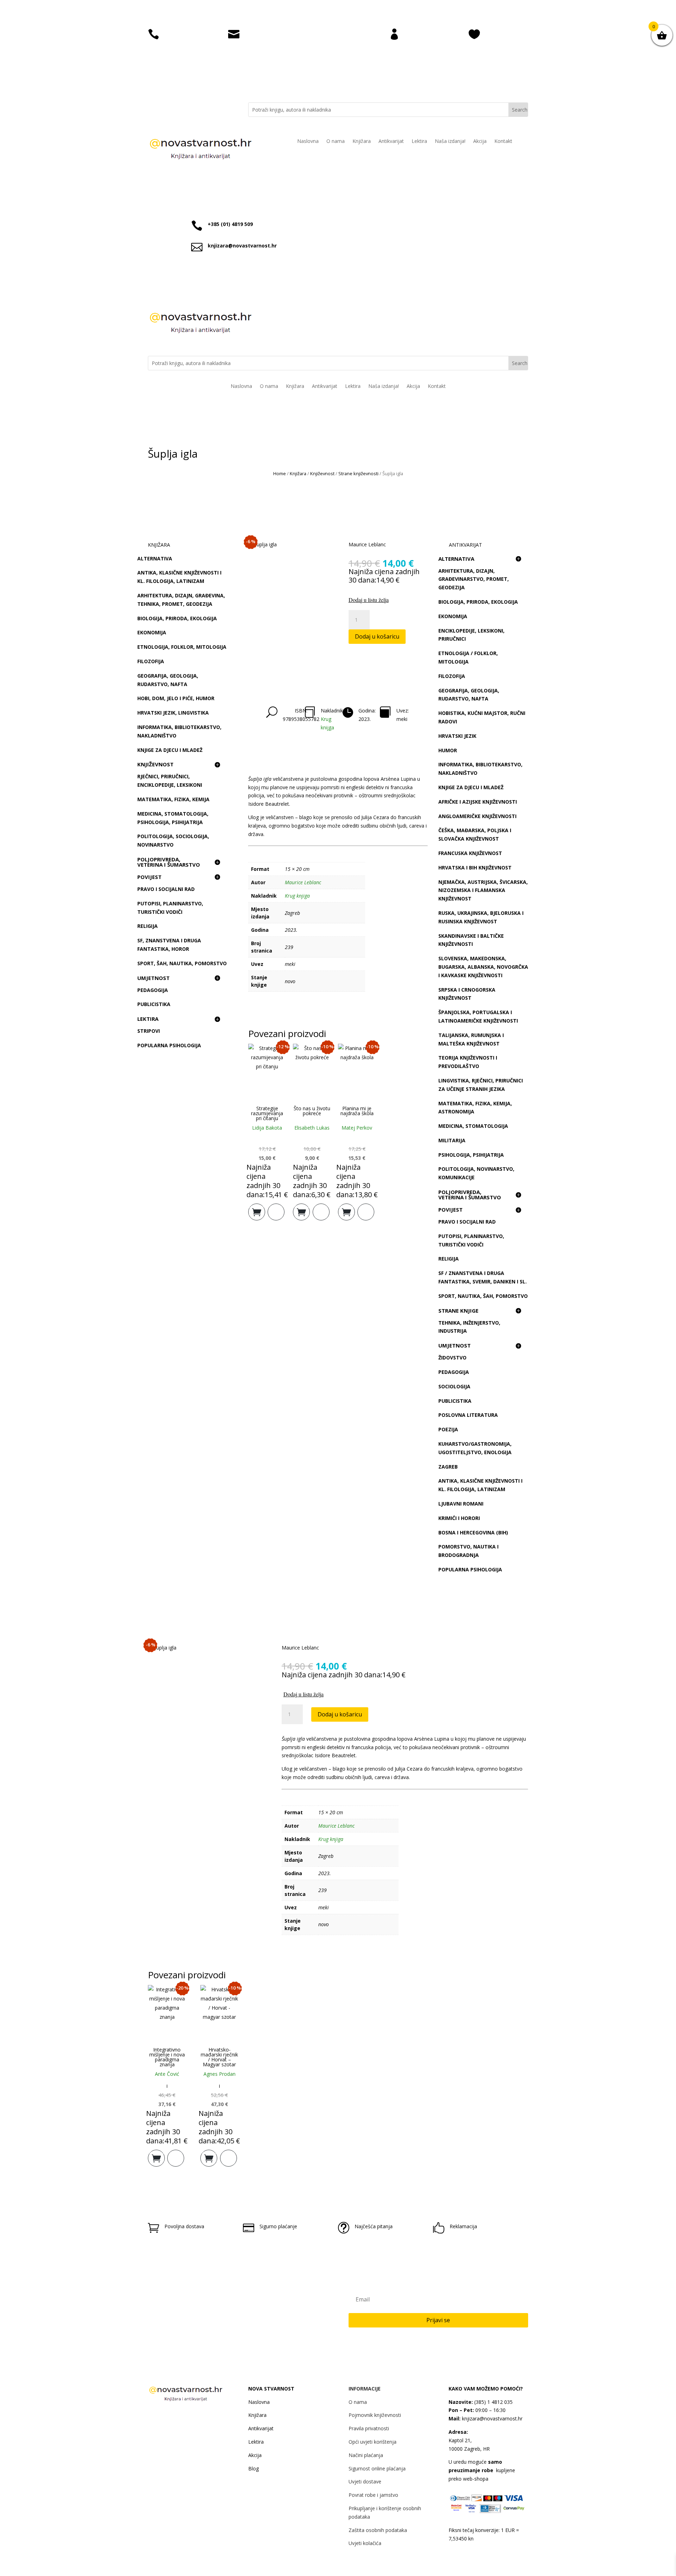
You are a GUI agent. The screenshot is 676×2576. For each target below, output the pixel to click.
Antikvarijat (391, 142)
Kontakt (503, 142)
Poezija (448, 1429)
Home (280, 473)
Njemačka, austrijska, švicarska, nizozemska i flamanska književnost (483, 890)
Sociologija (454, 1386)
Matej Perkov (357, 1128)
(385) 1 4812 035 (493, 2402)
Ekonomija (152, 632)
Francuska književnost (470, 853)
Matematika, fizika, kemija (173, 799)
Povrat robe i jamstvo (373, 2495)
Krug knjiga (297, 896)
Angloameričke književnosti (477, 816)
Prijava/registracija (430, 33)
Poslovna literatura (468, 1415)
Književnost (322, 473)
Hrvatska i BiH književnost (475, 868)
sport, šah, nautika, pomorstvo (182, 963)
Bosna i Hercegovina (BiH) (473, 1532)
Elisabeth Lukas (312, 1128)
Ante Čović (167, 2074)
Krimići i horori (459, 1518)
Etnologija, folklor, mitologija (182, 647)
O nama (336, 142)
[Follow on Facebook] (188, 108)
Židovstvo (452, 1358)
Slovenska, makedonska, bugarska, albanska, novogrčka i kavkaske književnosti (483, 967)
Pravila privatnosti (369, 2428)
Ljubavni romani (461, 1504)
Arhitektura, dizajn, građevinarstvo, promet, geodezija (474, 579)
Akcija (480, 142)
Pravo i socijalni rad (166, 889)
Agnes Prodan (220, 2074)
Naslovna (308, 142)
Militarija (452, 1140)
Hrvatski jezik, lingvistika (173, 713)
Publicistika (154, 1004)
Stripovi (149, 1031)
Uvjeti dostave (365, 2481)
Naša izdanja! (450, 142)
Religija (148, 926)
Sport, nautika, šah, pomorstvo (483, 1296)
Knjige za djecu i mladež (170, 750)
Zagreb (448, 1467)
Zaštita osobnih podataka (378, 2530)
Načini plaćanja (366, 2455)
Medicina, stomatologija (473, 1126)
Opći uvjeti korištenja (373, 2442)
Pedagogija (153, 990)
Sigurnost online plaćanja (377, 2468)
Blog (254, 2468)
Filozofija (151, 661)
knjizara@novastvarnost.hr (279, 33)
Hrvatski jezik (457, 736)
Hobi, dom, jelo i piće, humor (176, 698)
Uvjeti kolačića (365, 2543)
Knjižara (362, 142)
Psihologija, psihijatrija (471, 1155)
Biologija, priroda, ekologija (177, 618)
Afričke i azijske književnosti (478, 802)
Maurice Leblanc (367, 544)
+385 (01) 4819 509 (230, 224)
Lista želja (498, 33)
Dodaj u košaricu (377, 636)
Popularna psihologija (169, 1045)
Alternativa (155, 558)
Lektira (419, 142)
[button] (388, 600)
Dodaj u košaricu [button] (256, 1210)
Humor (448, 750)
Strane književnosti (358, 473)
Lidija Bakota (267, 1128)
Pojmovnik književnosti (375, 2415)
